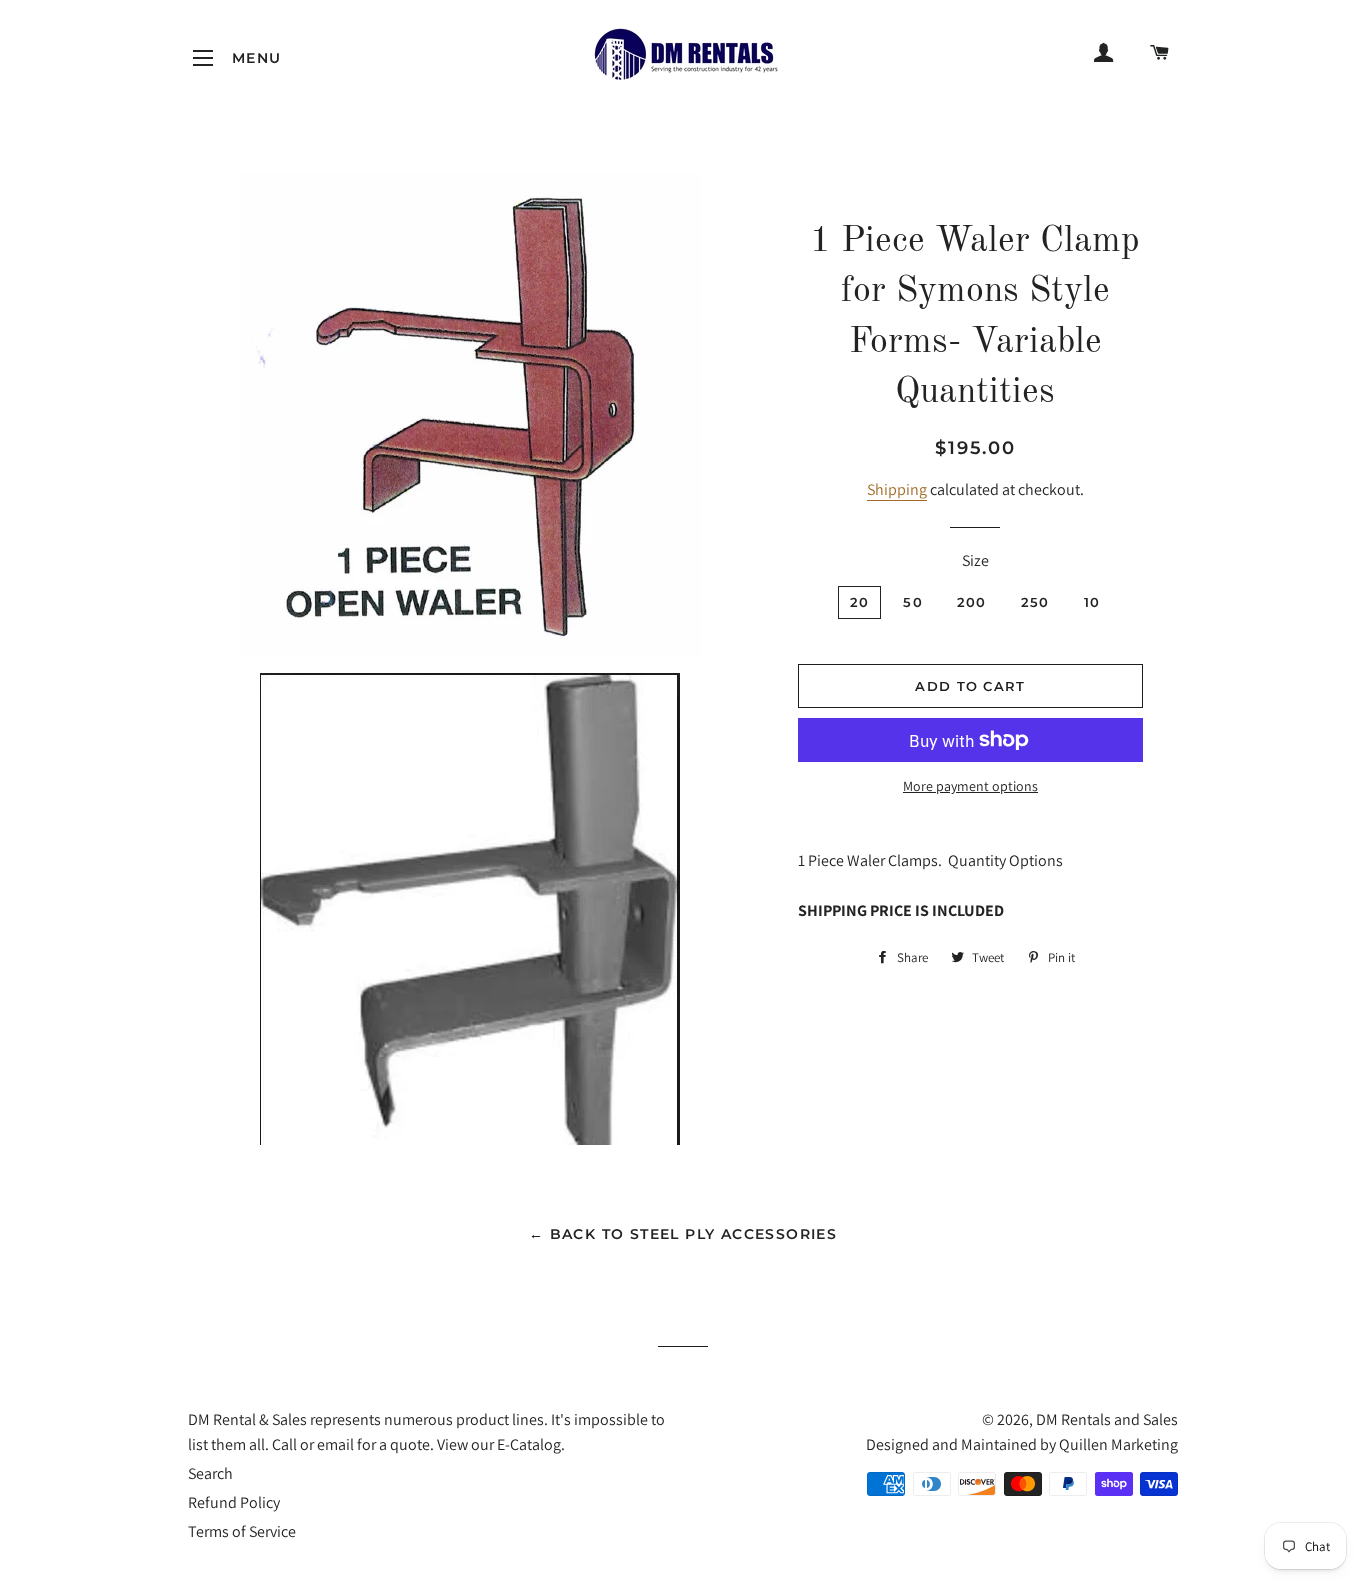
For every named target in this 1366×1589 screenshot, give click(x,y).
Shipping (897, 489)
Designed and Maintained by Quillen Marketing (1022, 1444)
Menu (203, 58)
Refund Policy (234, 1502)
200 (972, 602)
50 (913, 602)
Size (975, 560)
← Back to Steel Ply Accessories (683, 1234)
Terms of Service (242, 1531)
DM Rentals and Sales (1107, 1419)
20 (860, 602)
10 (1092, 602)
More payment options (970, 786)
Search (210, 1473)
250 (1035, 602)
